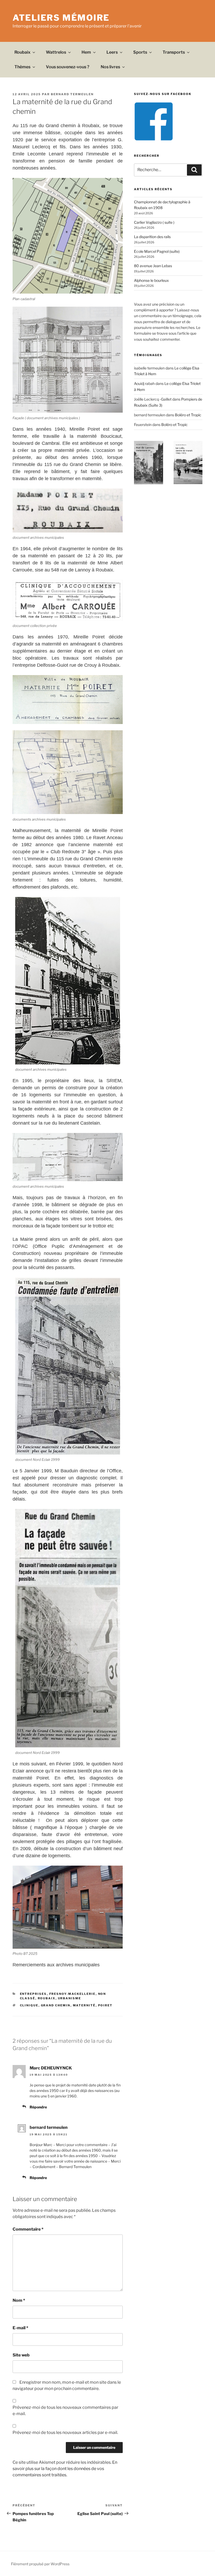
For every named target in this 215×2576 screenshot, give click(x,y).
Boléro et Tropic (188, 415)
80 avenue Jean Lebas (153, 266)
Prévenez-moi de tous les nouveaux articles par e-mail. (65, 2432)
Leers (112, 52)
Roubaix (22, 52)
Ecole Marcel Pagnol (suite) (157, 251)
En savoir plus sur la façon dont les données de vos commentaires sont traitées (65, 2469)
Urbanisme (70, 1998)
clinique (29, 2005)
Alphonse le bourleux (151, 280)
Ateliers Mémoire (61, 18)
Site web (21, 2355)
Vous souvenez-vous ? (68, 67)
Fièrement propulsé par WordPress (40, 2564)
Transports (174, 52)
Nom (19, 2300)
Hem (86, 52)
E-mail (20, 2328)
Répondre (38, 2107)
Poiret (105, 2005)
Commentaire (28, 2229)
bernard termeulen (72, 94)
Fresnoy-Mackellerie (72, 1994)
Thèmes (22, 67)
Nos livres (110, 67)
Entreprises (33, 1994)
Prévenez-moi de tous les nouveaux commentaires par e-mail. (65, 2411)
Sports (140, 52)
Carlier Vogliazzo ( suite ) (154, 222)
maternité (84, 2005)
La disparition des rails (152, 237)
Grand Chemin (56, 2005)
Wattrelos (56, 52)
